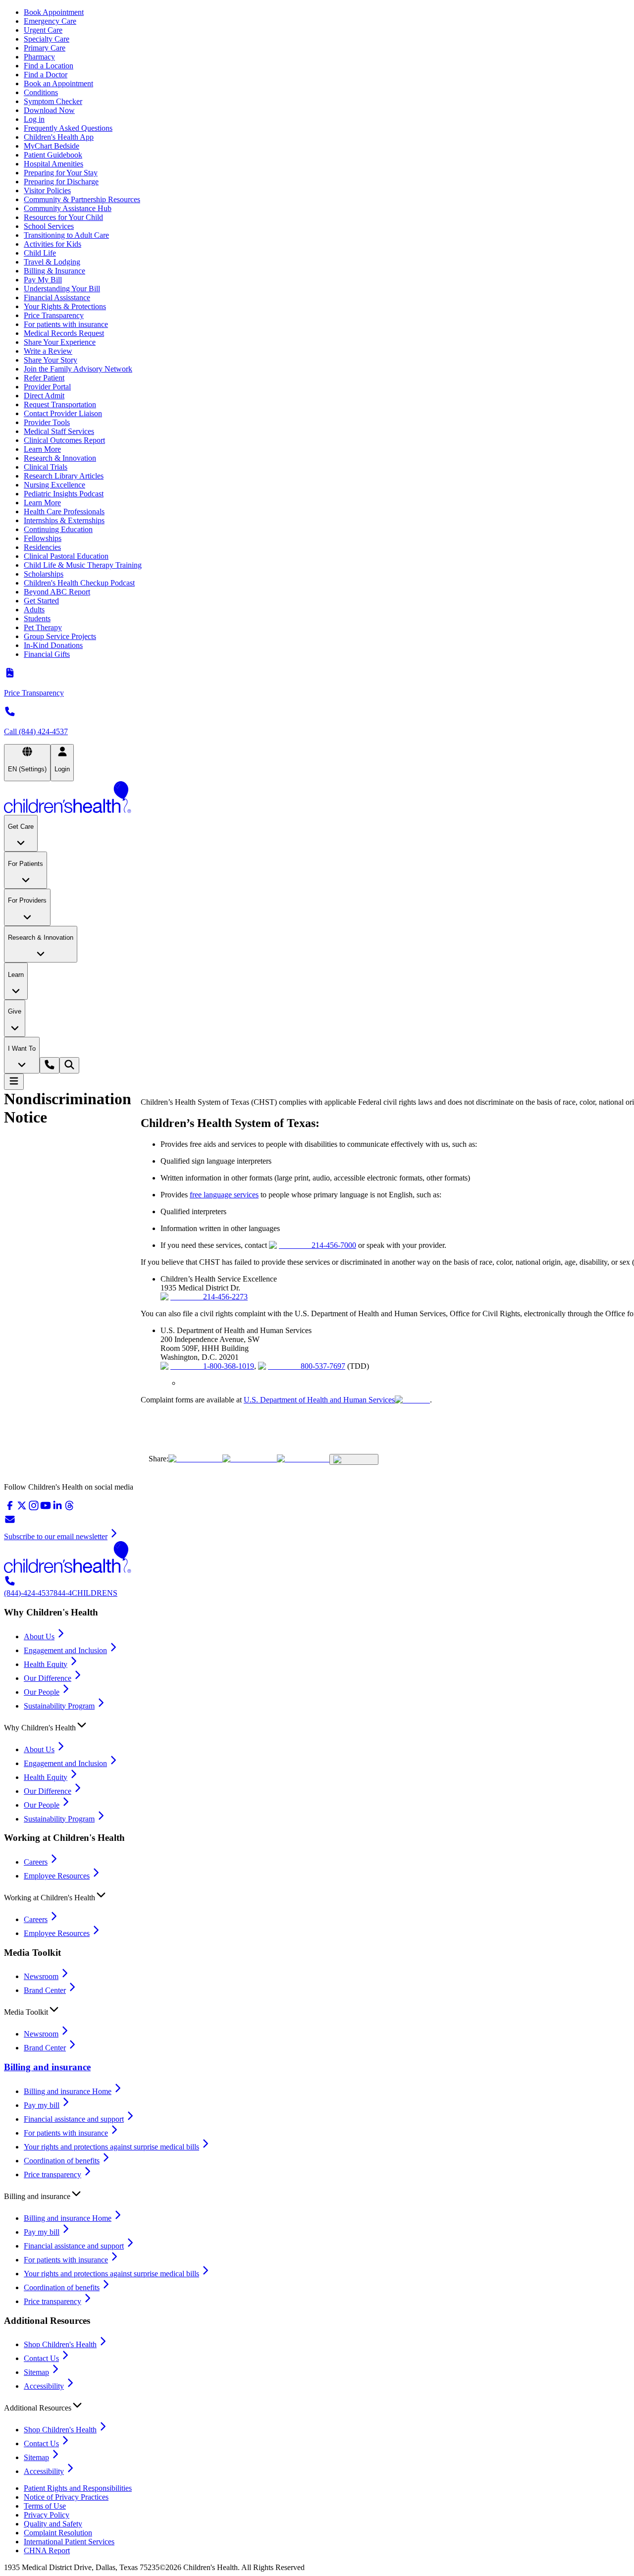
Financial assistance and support (74, 2119)
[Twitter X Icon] (195, 1459)
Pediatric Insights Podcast (64, 494)
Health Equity (46, 1664)
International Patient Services (69, 2542)
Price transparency (53, 2174)
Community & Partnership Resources (82, 199)
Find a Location (49, 66)
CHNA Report (47, 2550)
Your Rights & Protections (65, 306)
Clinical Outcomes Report (64, 440)
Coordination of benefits (62, 2161)
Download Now (49, 110)
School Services (49, 226)
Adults (34, 610)
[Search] (69, 1065)
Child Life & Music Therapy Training (83, 565)
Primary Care (45, 48)
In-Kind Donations (53, 645)
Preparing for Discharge (61, 182)
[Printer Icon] (354, 1459)
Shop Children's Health (60, 2344)
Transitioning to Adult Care (66, 235)
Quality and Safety (53, 2524)
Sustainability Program (59, 1706)
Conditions (41, 92)
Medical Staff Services (59, 431)
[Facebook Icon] (250, 1459)
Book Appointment (54, 12)
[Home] (317, 798)
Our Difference (48, 1678)
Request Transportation (60, 404)
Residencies (42, 547)
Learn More (42, 449)
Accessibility (44, 2386)
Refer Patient (44, 378)
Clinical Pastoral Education (66, 556)
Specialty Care (47, 39)
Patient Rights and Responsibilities (78, 2488)
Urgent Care (43, 30)
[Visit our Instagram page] (34, 1509)
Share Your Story (51, 360)
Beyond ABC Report (57, 592)
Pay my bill (42, 2105)
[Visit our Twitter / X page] (22, 1509)
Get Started (41, 601)
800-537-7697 (323, 1366)
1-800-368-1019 (229, 1366)
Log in (34, 119)
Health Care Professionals (64, 511)
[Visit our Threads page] (69, 1509)
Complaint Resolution (58, 2533)
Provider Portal (47, 387)
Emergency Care (50, 21)
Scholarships (44, 574)
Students (37, 618)
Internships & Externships (64, 520)
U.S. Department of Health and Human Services (319, 1400)
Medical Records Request (64, 333)
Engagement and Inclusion (65, 1650)
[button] (317, 1725)
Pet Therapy (43, 627)
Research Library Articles (64, 476)
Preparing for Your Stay (61, 173)
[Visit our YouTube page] (46, 1509)
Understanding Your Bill (62, 289)
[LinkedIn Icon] (303, 1459)
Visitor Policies (47, 190)
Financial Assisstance (57, 297)
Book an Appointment (58, 83)
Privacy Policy (47, 2515)
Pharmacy (39, 57)
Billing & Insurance (54, 271)
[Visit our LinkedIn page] (57, 1509)
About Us (39, 1637)
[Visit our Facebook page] (10, 1509)
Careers (36, 1862)
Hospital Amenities (53, 164)
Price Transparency (54, 315)
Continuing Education (58, 529)
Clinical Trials (46, 467)
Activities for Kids (53, 244)
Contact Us (41, 2358)
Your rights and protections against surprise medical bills (111, 2147)
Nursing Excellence (54, 485)
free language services (224, 1195)
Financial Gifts (47, 654)
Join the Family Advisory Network (78, 369)
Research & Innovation (60, 458)
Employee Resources (57, 1876)
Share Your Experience (60, 342)
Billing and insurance (47, 2067)
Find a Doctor (46, 75)
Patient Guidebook (53, 155)
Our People (42, 1692)
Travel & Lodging (52, 262)
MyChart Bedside (52, 146)
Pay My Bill (43, 280)
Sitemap (36, 2372)
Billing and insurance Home (68, 2091)
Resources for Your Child (63, 217)
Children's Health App (59, 137)
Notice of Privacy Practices (66, 2497)
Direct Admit (44, 396)
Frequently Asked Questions (68, 128)
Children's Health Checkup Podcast (79, 583)
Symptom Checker (53, 101)
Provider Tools (47, 422)
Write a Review (48, 351)
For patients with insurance (66, 324)
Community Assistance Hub (68, 208)
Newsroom (41, 1976)
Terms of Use (45, 2506)
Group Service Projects (60, 636)
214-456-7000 (334, 1245)
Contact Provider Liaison (63, 413)
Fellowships (43, 538)
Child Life (40, 253)
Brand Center (45, 1990)
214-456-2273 (225, 1297)
